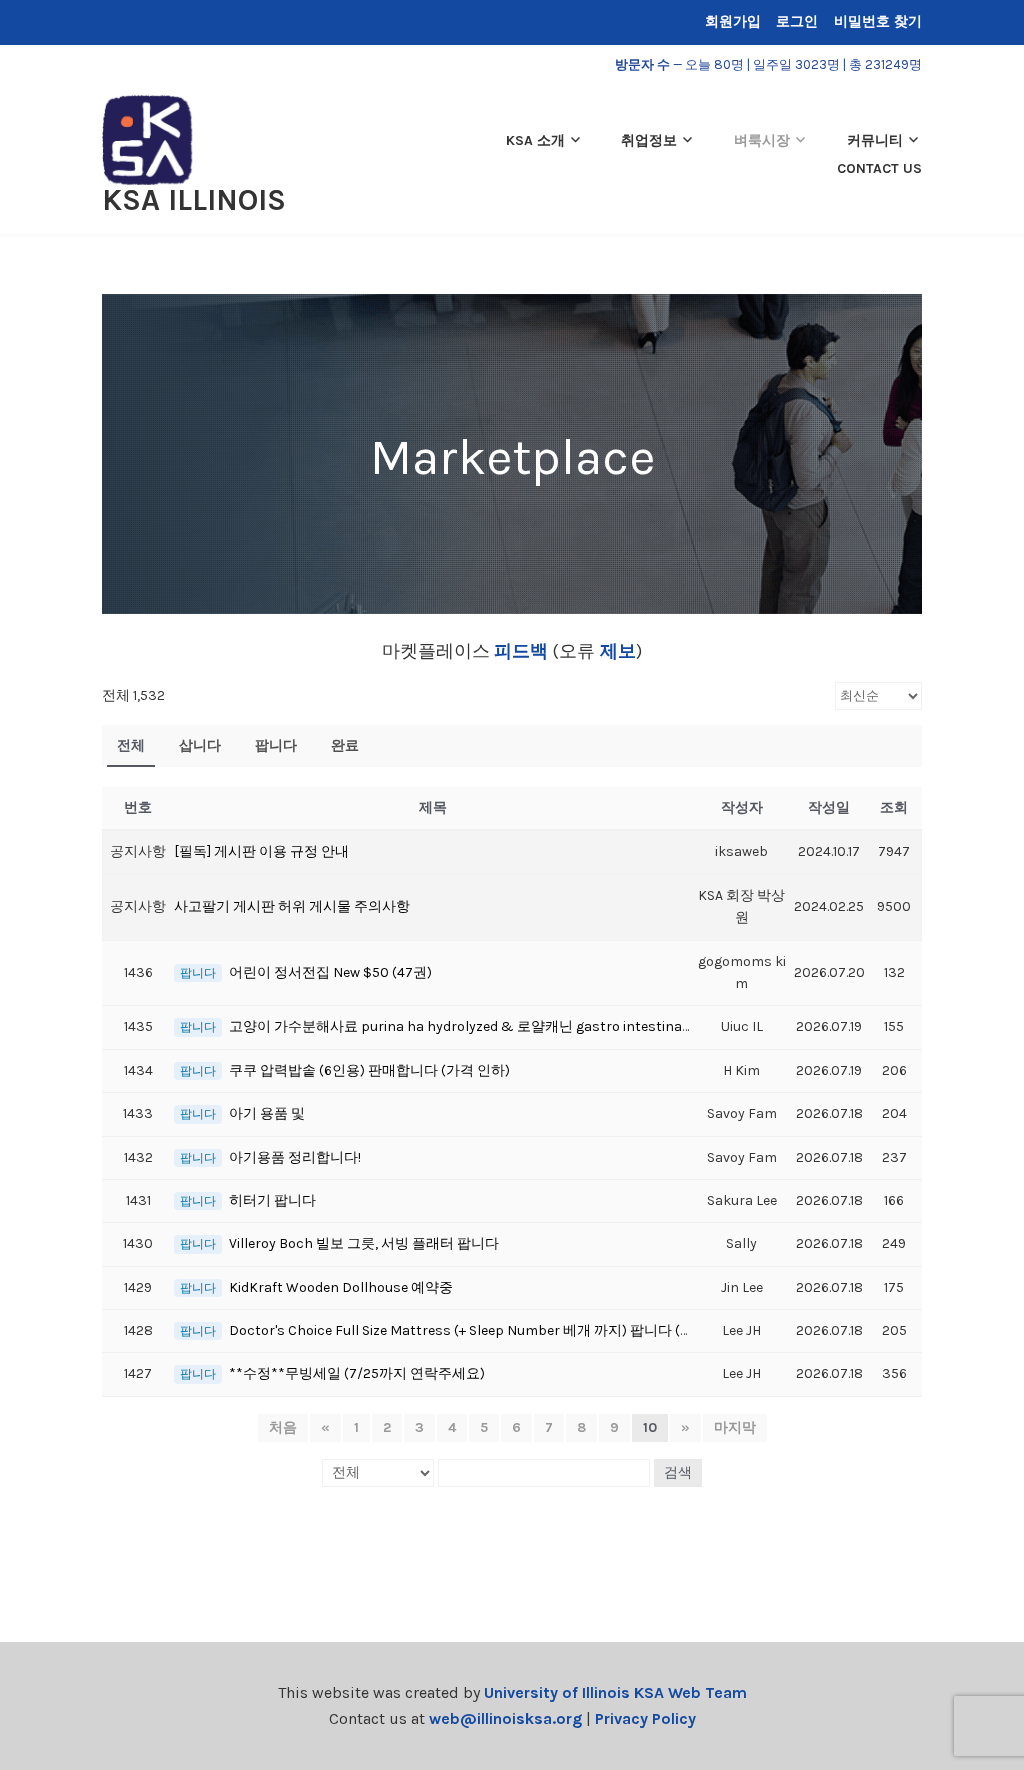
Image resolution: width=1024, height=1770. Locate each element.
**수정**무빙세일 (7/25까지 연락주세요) (357, 1373)
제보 (615, 651)
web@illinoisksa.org (505, 1718)
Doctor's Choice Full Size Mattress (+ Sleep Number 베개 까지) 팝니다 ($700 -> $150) (498, 1330)
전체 (131, 745)
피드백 (521, 651)
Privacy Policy (645, 1718)
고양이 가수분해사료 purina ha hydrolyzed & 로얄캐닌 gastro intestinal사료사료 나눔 (501, 1026)
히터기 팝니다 (272, 1200)
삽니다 (200, 745)
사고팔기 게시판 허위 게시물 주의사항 (292, 906)
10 (650, 1427)
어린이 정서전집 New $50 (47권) (330, 972)
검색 (678, 1472)
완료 (345, 745)
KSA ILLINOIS (194, 200)
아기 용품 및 (267, 1113)
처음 (283, 1427)
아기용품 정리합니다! (295, 1157)
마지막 (735, 1427)
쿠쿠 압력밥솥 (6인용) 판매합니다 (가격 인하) (369, 1070)
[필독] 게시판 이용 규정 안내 (261, 851)
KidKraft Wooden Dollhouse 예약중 (341, 1287)
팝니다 (276, 745)
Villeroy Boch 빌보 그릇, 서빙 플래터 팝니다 (364, 1243)
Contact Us (879, 168)
